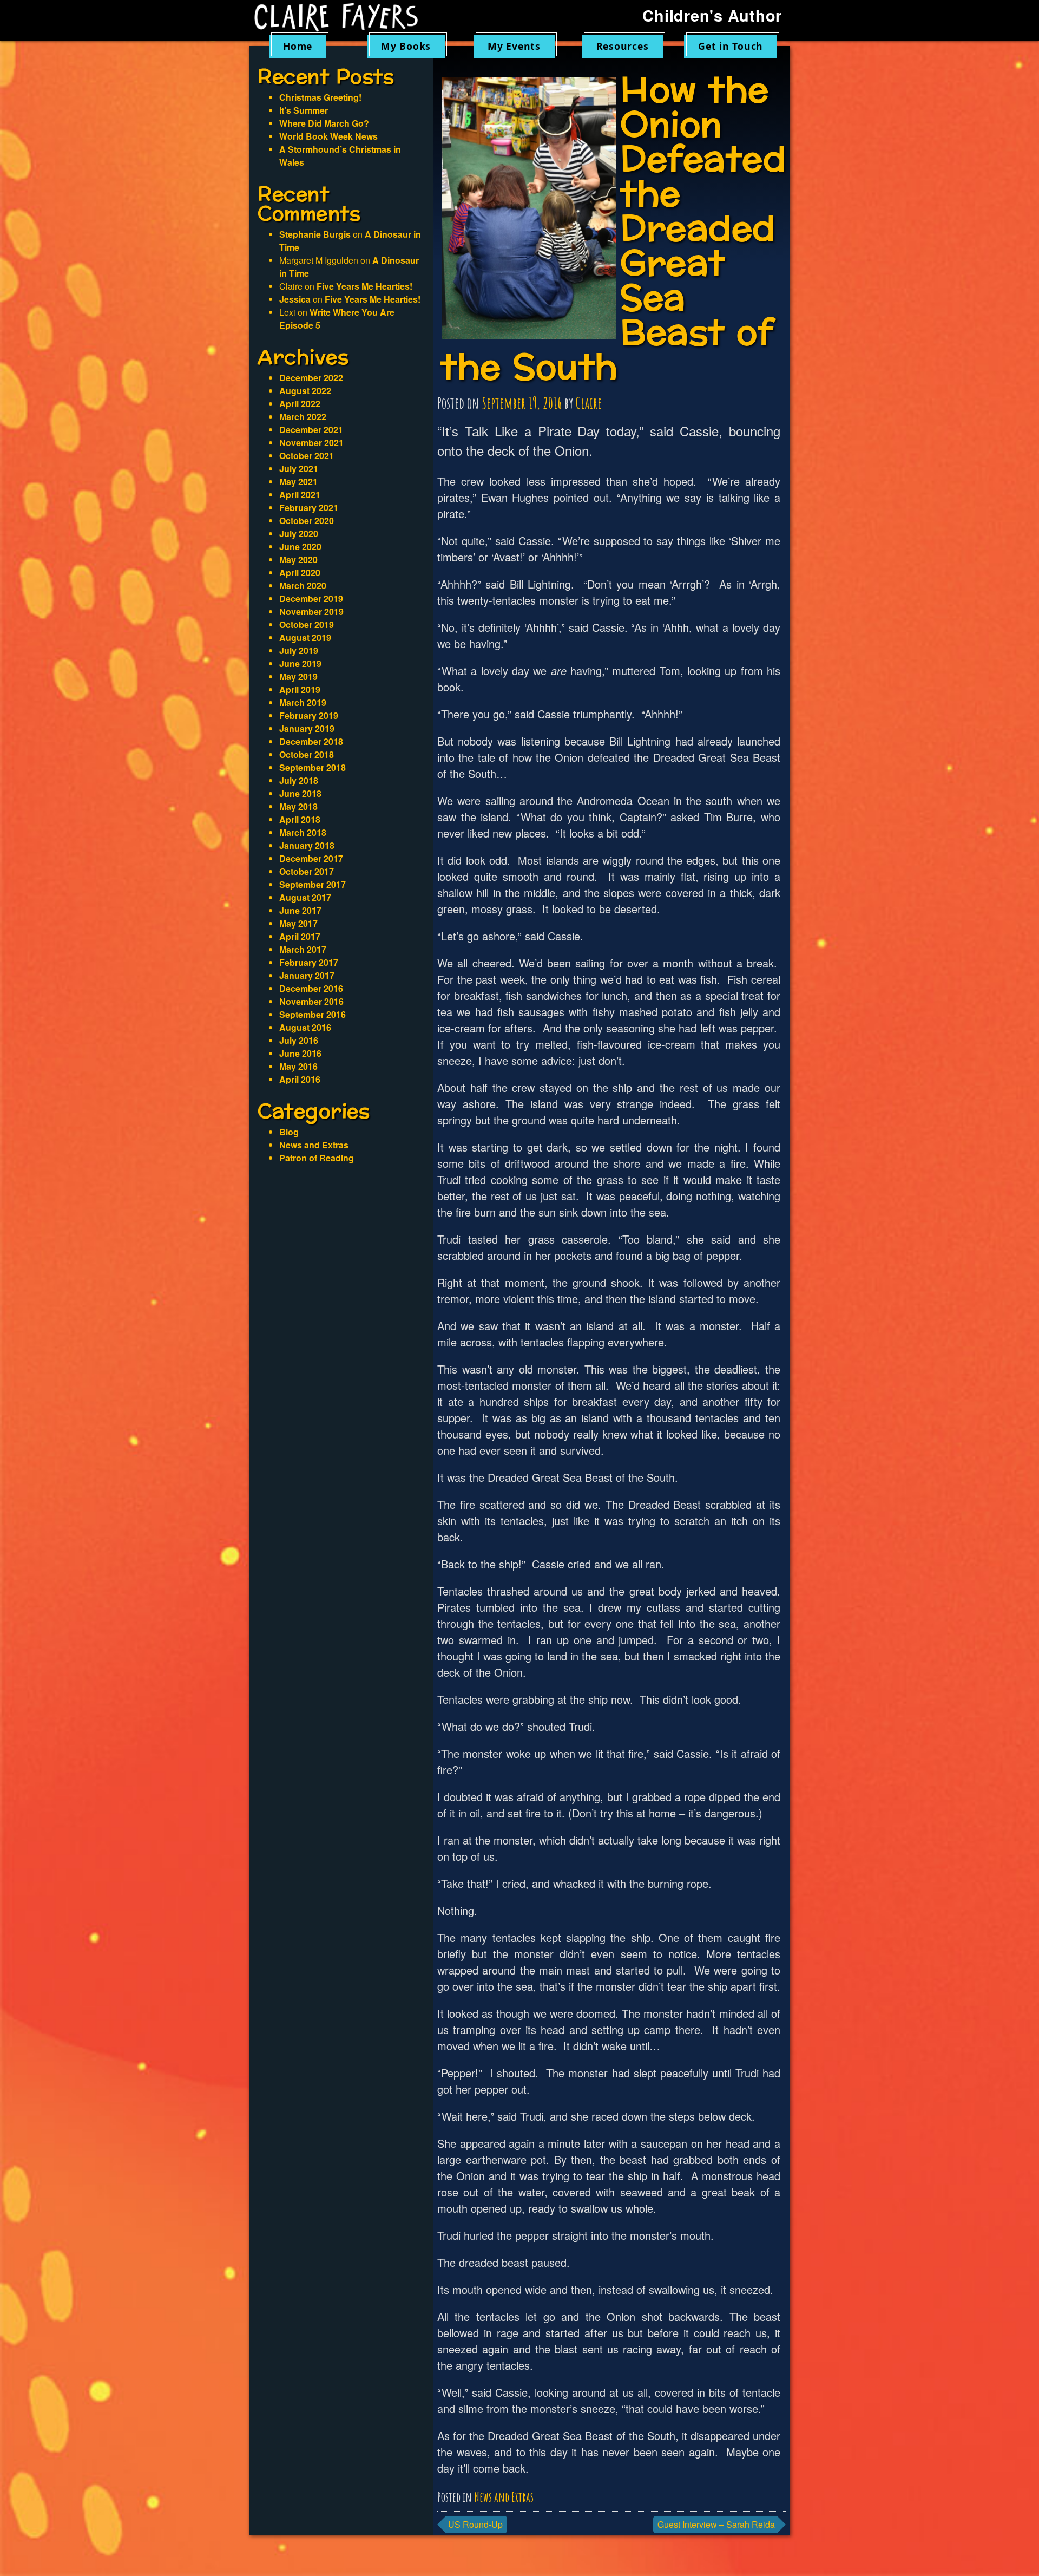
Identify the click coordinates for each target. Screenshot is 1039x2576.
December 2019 (311, 599)
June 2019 (300, 663)
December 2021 (311, 430)
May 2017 (298, 923)
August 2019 (305, 638)
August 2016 (305, 1027)
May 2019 (298, 676)
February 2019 (309, 715)
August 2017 (305, 897)
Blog (289, 1132)
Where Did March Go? (324, 123)
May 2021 (298, 482)
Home (298, 46)
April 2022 (300, 404)
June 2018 (300, 793)
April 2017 (300, 936)
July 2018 (299, 780)
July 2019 (299, 650)
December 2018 (311, 741)
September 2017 (313, 884)
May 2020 (298, 560)
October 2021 (307, 456)
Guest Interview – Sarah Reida (716, 2524)
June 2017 (300, 910)
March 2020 (303, 586)
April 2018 (300, 819)
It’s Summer (304, 110)
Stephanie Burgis (315, 234)
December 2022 (311, 378)
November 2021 (311, 443)
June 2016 (300, 1053)
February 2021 (309, 508)
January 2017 (307, 975)
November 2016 (311, 1001)
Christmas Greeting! (320, 97)
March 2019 (303, 702)
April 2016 (300, 1079)
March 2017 (303, 949)
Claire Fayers (344, 17)
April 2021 (300, 495)
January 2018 (307, 845)
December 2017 (311, 858)
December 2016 (311, 988)
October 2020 (307, 521)
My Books (406, 46)
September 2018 (313, 767)
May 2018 (298, 806)
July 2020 (299, 534)
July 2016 (299, 1040)
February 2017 (309, 962)
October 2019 (307, 625)
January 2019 (307, 728)
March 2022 (303, 417)
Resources (623, 46)
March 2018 (303, 832)
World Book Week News (328, 136)
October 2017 (307, 871)
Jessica (295, 299)
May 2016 (298, 1066)
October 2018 (307, 754)
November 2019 (311, 612)
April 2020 (300, 573)
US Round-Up (475, 2524)
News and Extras (504, 2497)
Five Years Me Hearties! (364, 286)
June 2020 (300, 547)
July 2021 (299, 469)
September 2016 (313, 1014)
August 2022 (305, 391)
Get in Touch (731, 46)
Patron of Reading (317, 1158)
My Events (514, 46)
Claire (589, 403)
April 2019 (300, 689)
